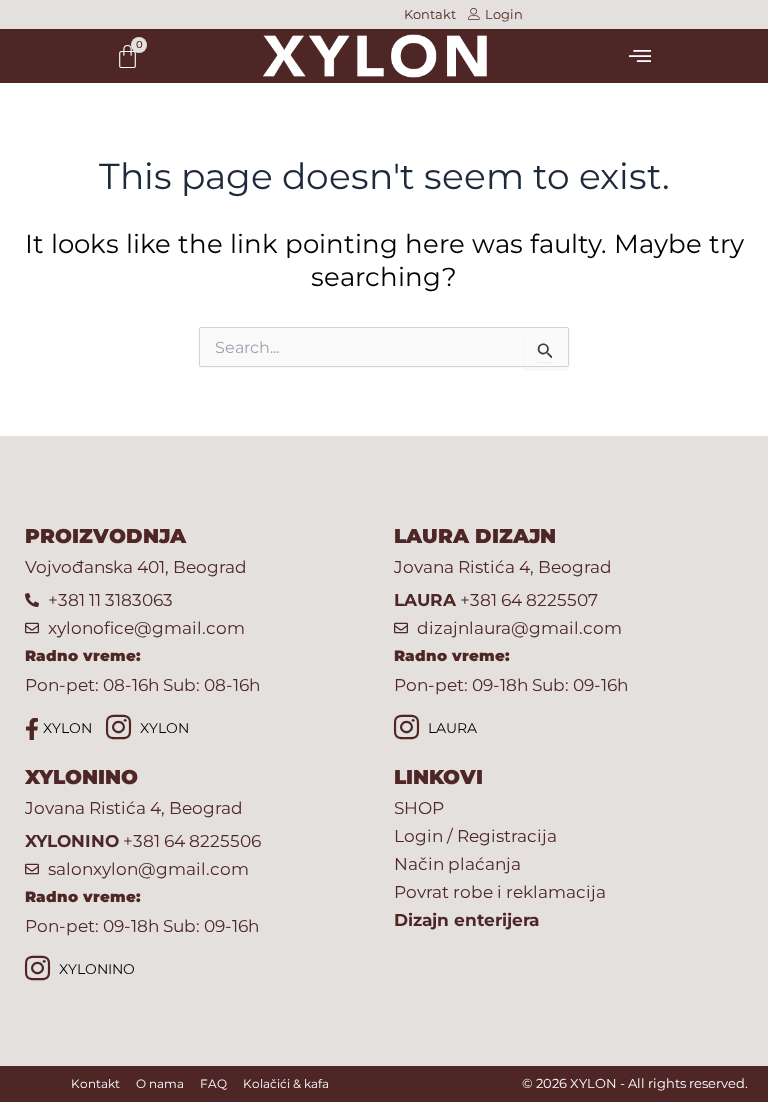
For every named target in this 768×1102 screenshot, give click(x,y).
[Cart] (127, 56)
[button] (639, 56)
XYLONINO (95, 969)
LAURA (450, 728)
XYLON (65, 728)
